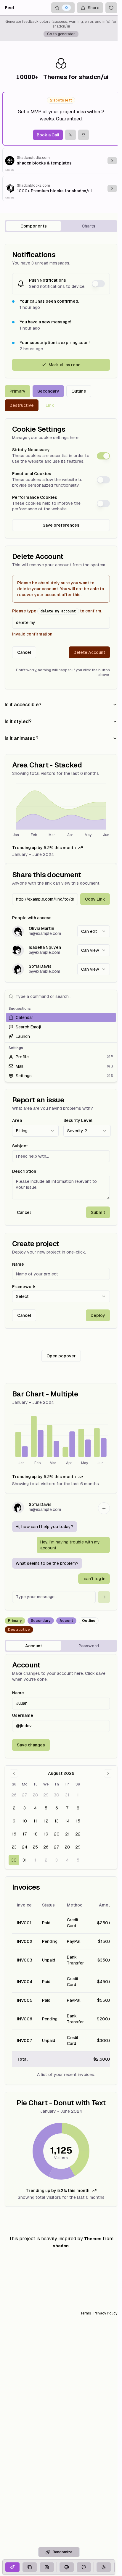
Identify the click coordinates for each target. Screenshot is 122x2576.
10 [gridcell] (25, 1821)
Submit (98, 1212)
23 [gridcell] (14, 1847)
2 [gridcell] (14, 1808)
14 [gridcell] (67, 1821)
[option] (61, 1017)
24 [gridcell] (25, 1847)
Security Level (78, 1120)
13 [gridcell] (57, 1821)
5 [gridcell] (46, 1808)
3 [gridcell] (25, 1808)
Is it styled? (18, 721)
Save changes (31, 1745)
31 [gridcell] (67, 1795)
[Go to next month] (108, 1773)
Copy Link (95, 899)
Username (23, 1715)
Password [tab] (89, 1646)
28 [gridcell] (35, 1795)
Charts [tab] (89, 226)
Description (24, 1171)
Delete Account (89, 652)
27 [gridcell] (25, 1795)
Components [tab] (34, 226)
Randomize (62, 2552)
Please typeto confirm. (57, 611)
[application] (61, 811)
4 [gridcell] (35, 1808)
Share (94, 8)
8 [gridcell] (78, 1808)
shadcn (61, 2246)
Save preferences (61, 525)
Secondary (48, 391)
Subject (20, 1146)
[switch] (98, 284)
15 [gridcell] (78, 1821)
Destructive (22, 405)
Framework (24, 1287)
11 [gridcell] (35, 1821)
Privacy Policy (105, 2313)
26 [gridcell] (14, 1795)
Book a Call (48, 135)
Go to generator (61, 34)
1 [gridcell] (78, 1795)
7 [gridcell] (67, 1808)
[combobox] (94, 931)
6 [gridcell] (57, 1808)
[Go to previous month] (14, 1773)
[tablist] (61, 226)
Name (18, 1264)
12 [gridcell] (46, 1821)
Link (50, 405)
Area (17, 1120)
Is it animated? (21, 738)
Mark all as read (65, 365)
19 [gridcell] (46, 1834)
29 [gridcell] (46, 1795)
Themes (93, 2239)
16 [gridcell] (14, 1834)
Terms (86, 2313)
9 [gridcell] (14, 1821)
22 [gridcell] (78, 1834)
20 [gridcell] (57, 1834)
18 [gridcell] (35, 1834)
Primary (17, 391)
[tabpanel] (61, 1225)
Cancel (24, 652)
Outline (79, 391)
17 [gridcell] (25, 1834)
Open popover (61, 1356)
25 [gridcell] (35, 1847)
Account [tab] (34, 1646)
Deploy (98, 1315)
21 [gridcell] (67, 1834)
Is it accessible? (23, 705)
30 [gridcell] (57, 1795)
